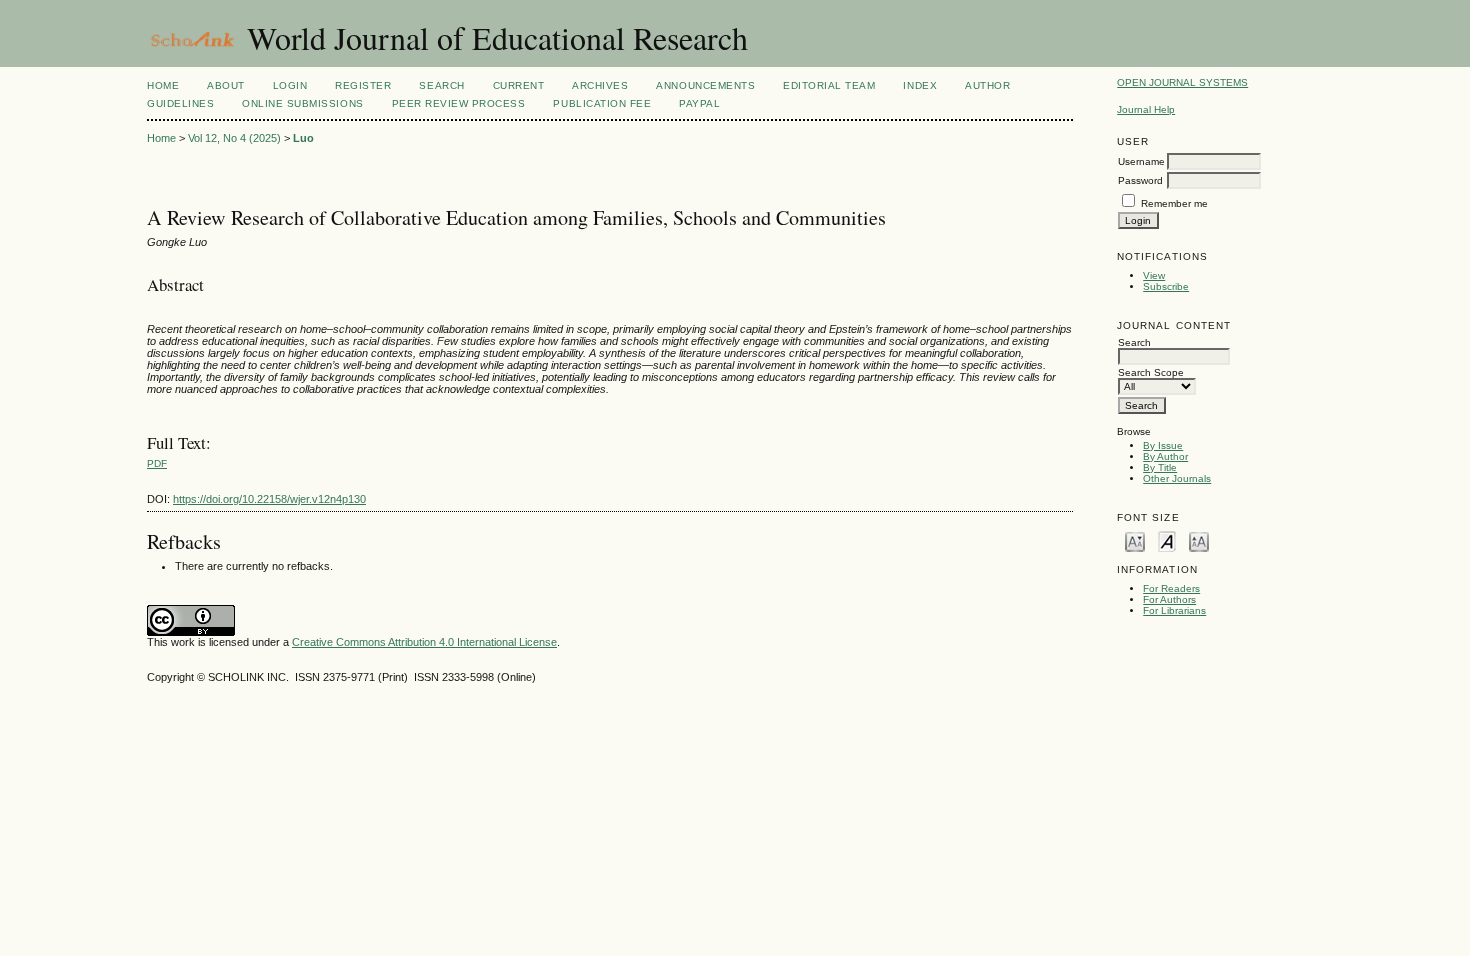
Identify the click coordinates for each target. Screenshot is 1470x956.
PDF (157, 463)
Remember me (1174, 203)
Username (1141, 161)
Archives (600, 85)
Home (163, 85)
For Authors (1169, 599)
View (1154, 275)
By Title (1160, 467)
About (226, 85)
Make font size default (1167, 540)
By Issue (1163, 445)
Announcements (705, 85)
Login (290, 85)
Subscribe (1166, 286)
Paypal (699, 103)
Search (441, 85)
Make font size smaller (1135, 540)
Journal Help (1146, 109)
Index (920, 85)
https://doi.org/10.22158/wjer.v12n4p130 (269, 499)
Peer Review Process (459, 103)
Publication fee (602, 103)
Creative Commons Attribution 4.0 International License (424, 642)
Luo (303, 138)
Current (519, 85)
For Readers (1171, 588)
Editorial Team (829, 85)
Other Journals (1177, 478)
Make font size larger (1199, 540)
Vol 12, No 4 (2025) (234, 138)
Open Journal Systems (1182, 82)
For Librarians (1174, 610)
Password (1140, 180)
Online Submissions (302, 103)
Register (363, 85)
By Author (1165, 456)
